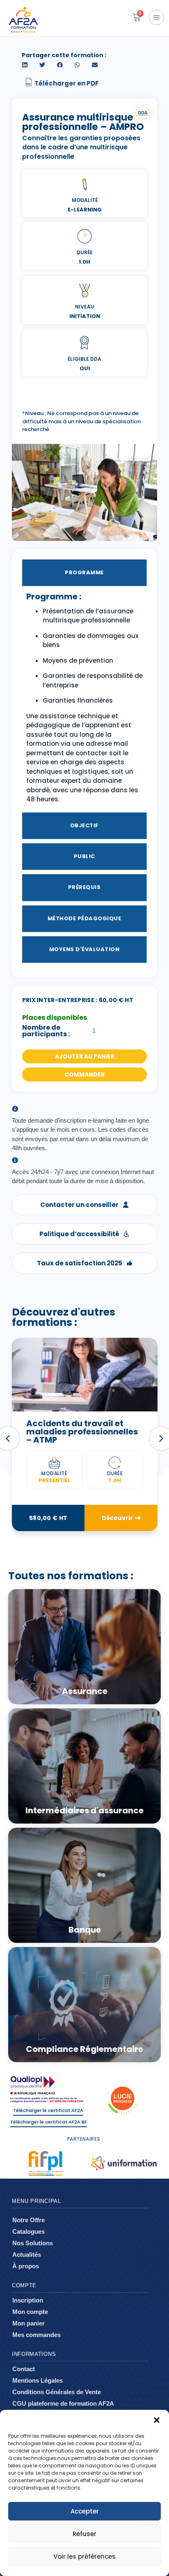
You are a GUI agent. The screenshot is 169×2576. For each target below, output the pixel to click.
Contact (24, 2369)
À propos (26, 2266)
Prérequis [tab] (84, 887)
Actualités (27, 2255)
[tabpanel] (85, 701)
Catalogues (29, 2231)
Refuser (84, 2534)
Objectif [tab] (84, 825)
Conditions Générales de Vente (57, 2392)
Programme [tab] (84, 572)
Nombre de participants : (46, 1031)
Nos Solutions (33, 2243)
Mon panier (29, 2323)
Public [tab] (84, 856)
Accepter (85, 2511)
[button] (157, 2420)
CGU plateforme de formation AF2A (63, 2403)
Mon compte (30, 2312)
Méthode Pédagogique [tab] (84, 918)
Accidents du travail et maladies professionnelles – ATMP (82, 1432)
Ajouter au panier (85, 1056)
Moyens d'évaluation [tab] (84, 949)
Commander (84, 1074)
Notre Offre (29, 2220)
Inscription (28, 2300)
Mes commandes (37, 2335)
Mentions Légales (38, 2380)
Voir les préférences (84, 2556)
